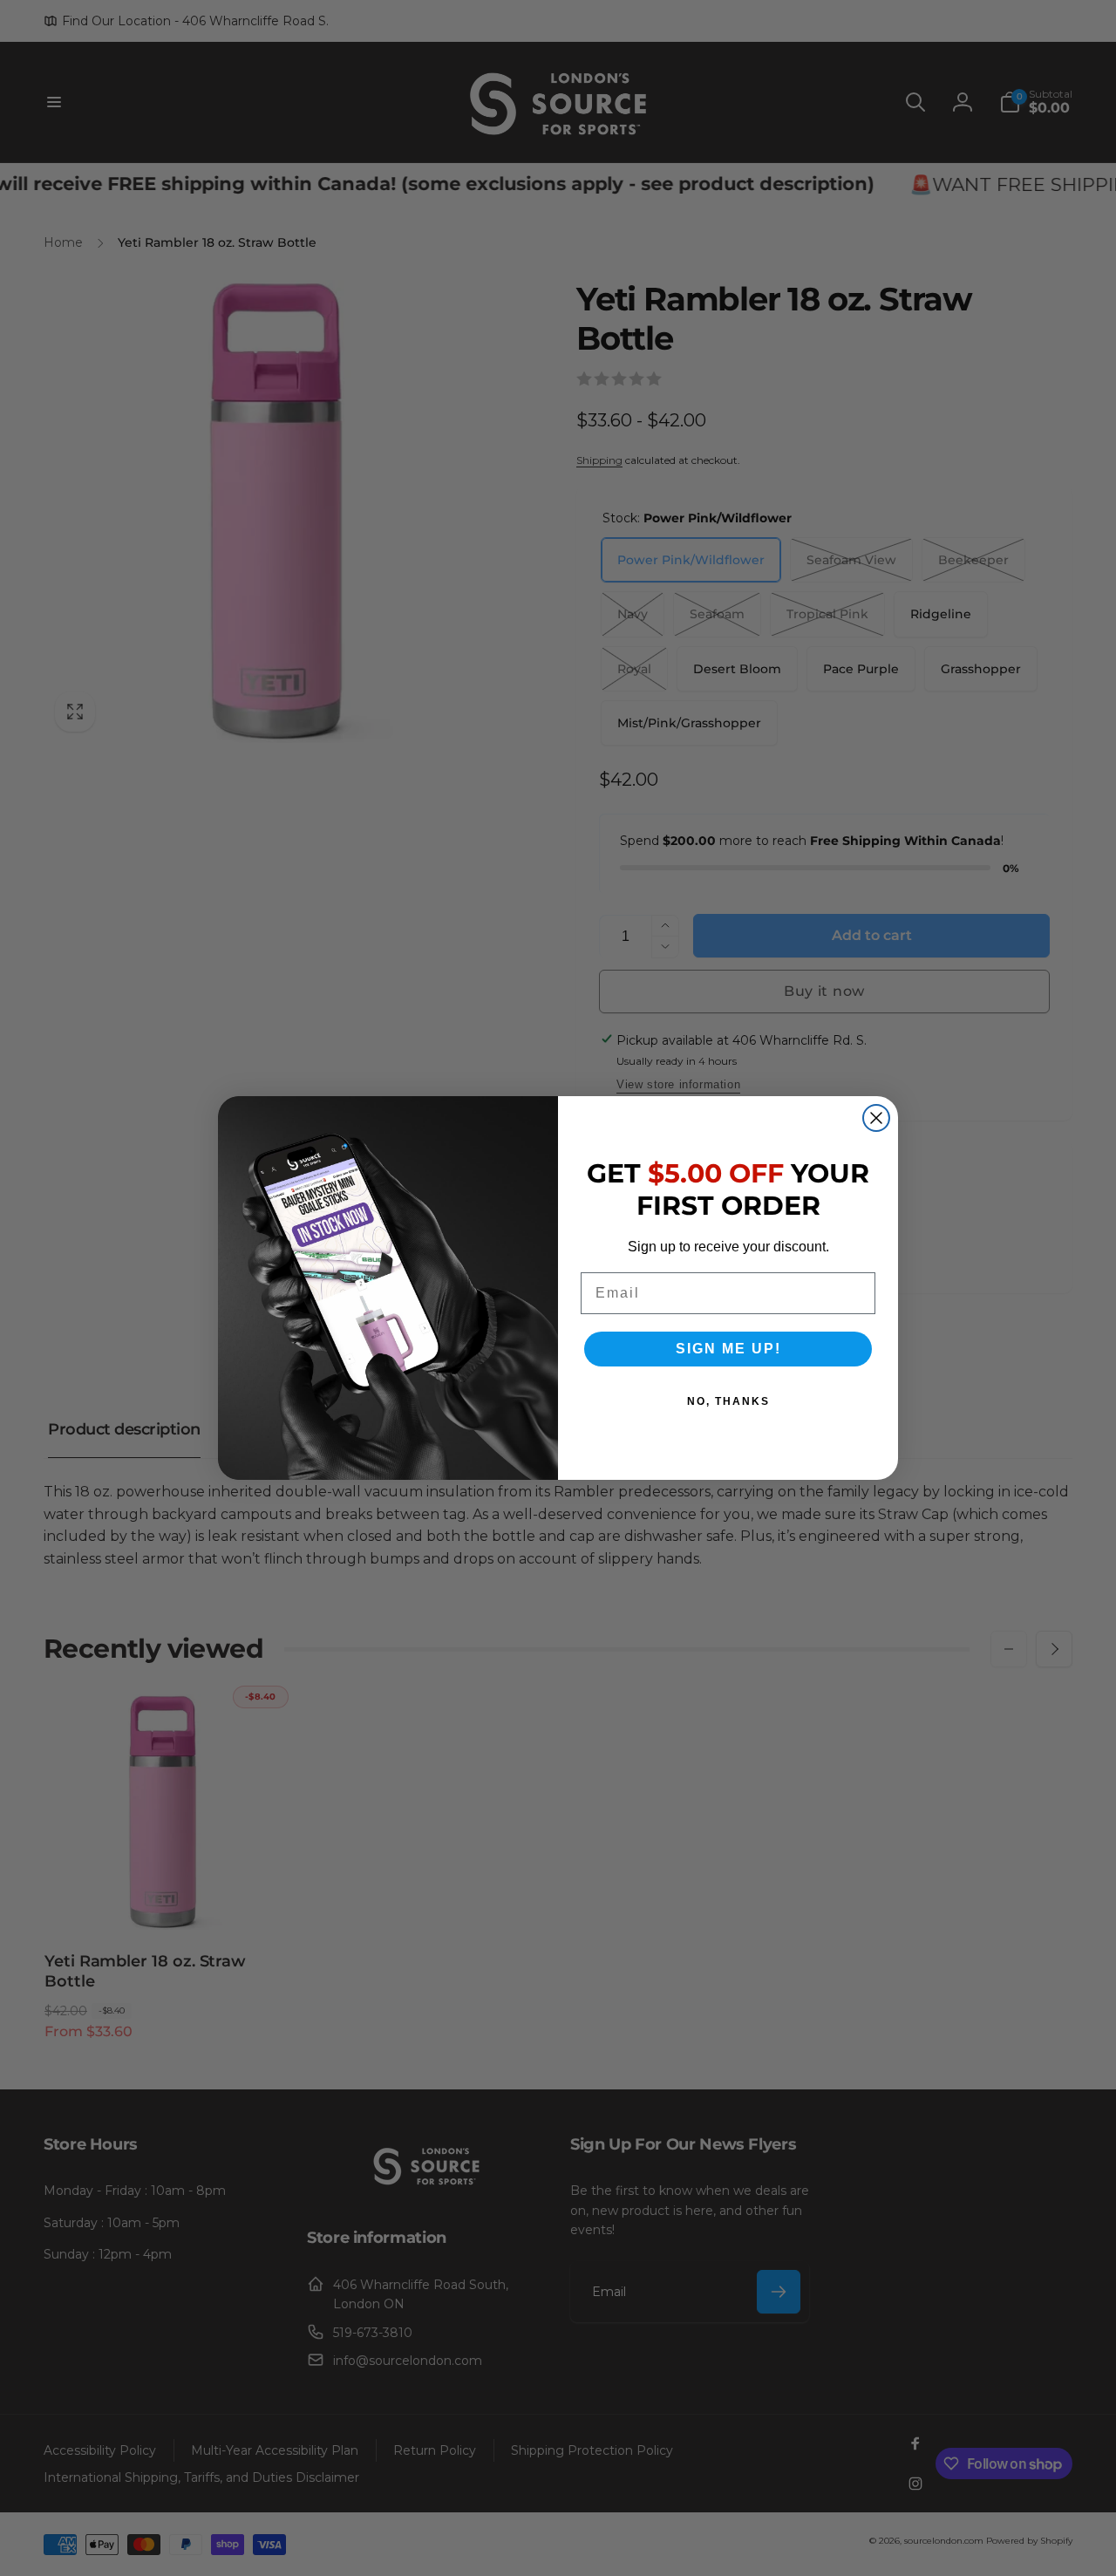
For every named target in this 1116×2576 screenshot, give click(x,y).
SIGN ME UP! (728, 1349)
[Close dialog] (876, 1118)
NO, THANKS (728, 1401)
